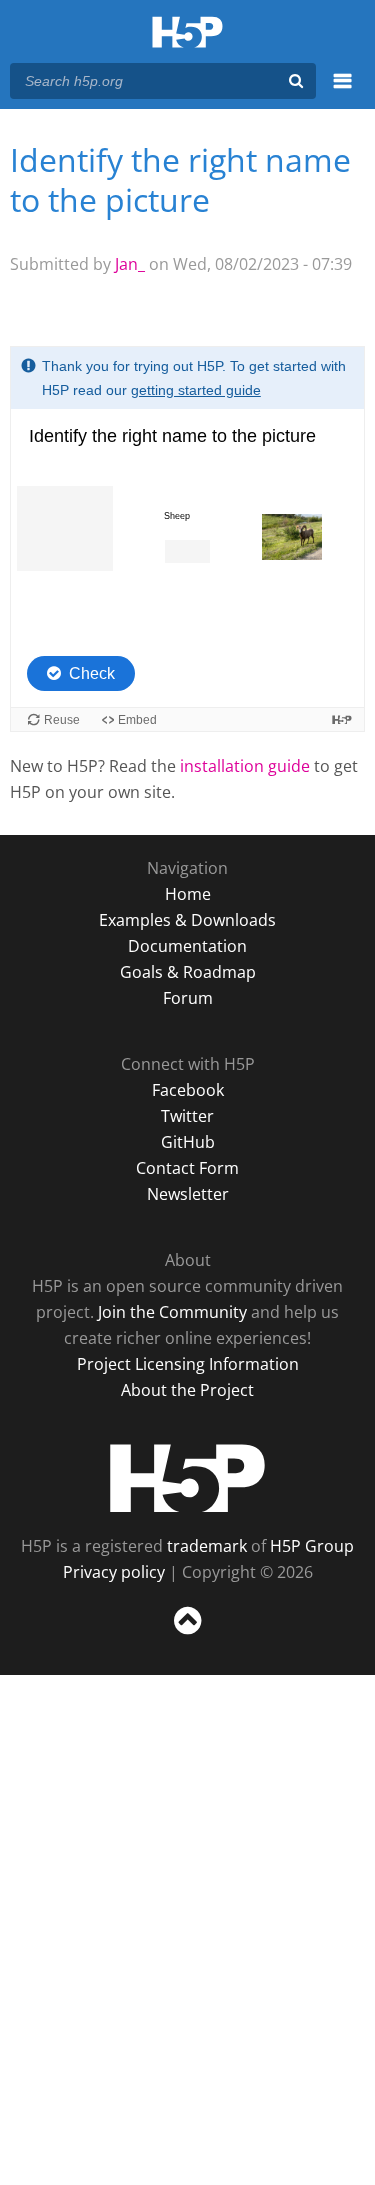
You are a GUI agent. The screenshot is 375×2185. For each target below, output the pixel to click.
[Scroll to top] (187, 1635)
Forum (188, 998)
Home (188, 894)
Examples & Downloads (187, 920)
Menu (342, 92)
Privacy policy (114, 1572)
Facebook (188, 1090)
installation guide (245, 766)
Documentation (187, 946)
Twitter (187, 1116)
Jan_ (130, 264)
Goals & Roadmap (188, 972)
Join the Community (172, 1312)
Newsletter (188, 1194)
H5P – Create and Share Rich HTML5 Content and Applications (187, 33)
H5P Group (312, 1546)
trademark (207, 1546)
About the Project (187, 1390)
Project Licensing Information (188, 1364)
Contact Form (187, 1168)
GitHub (188, 1142)
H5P (187, 1478)
